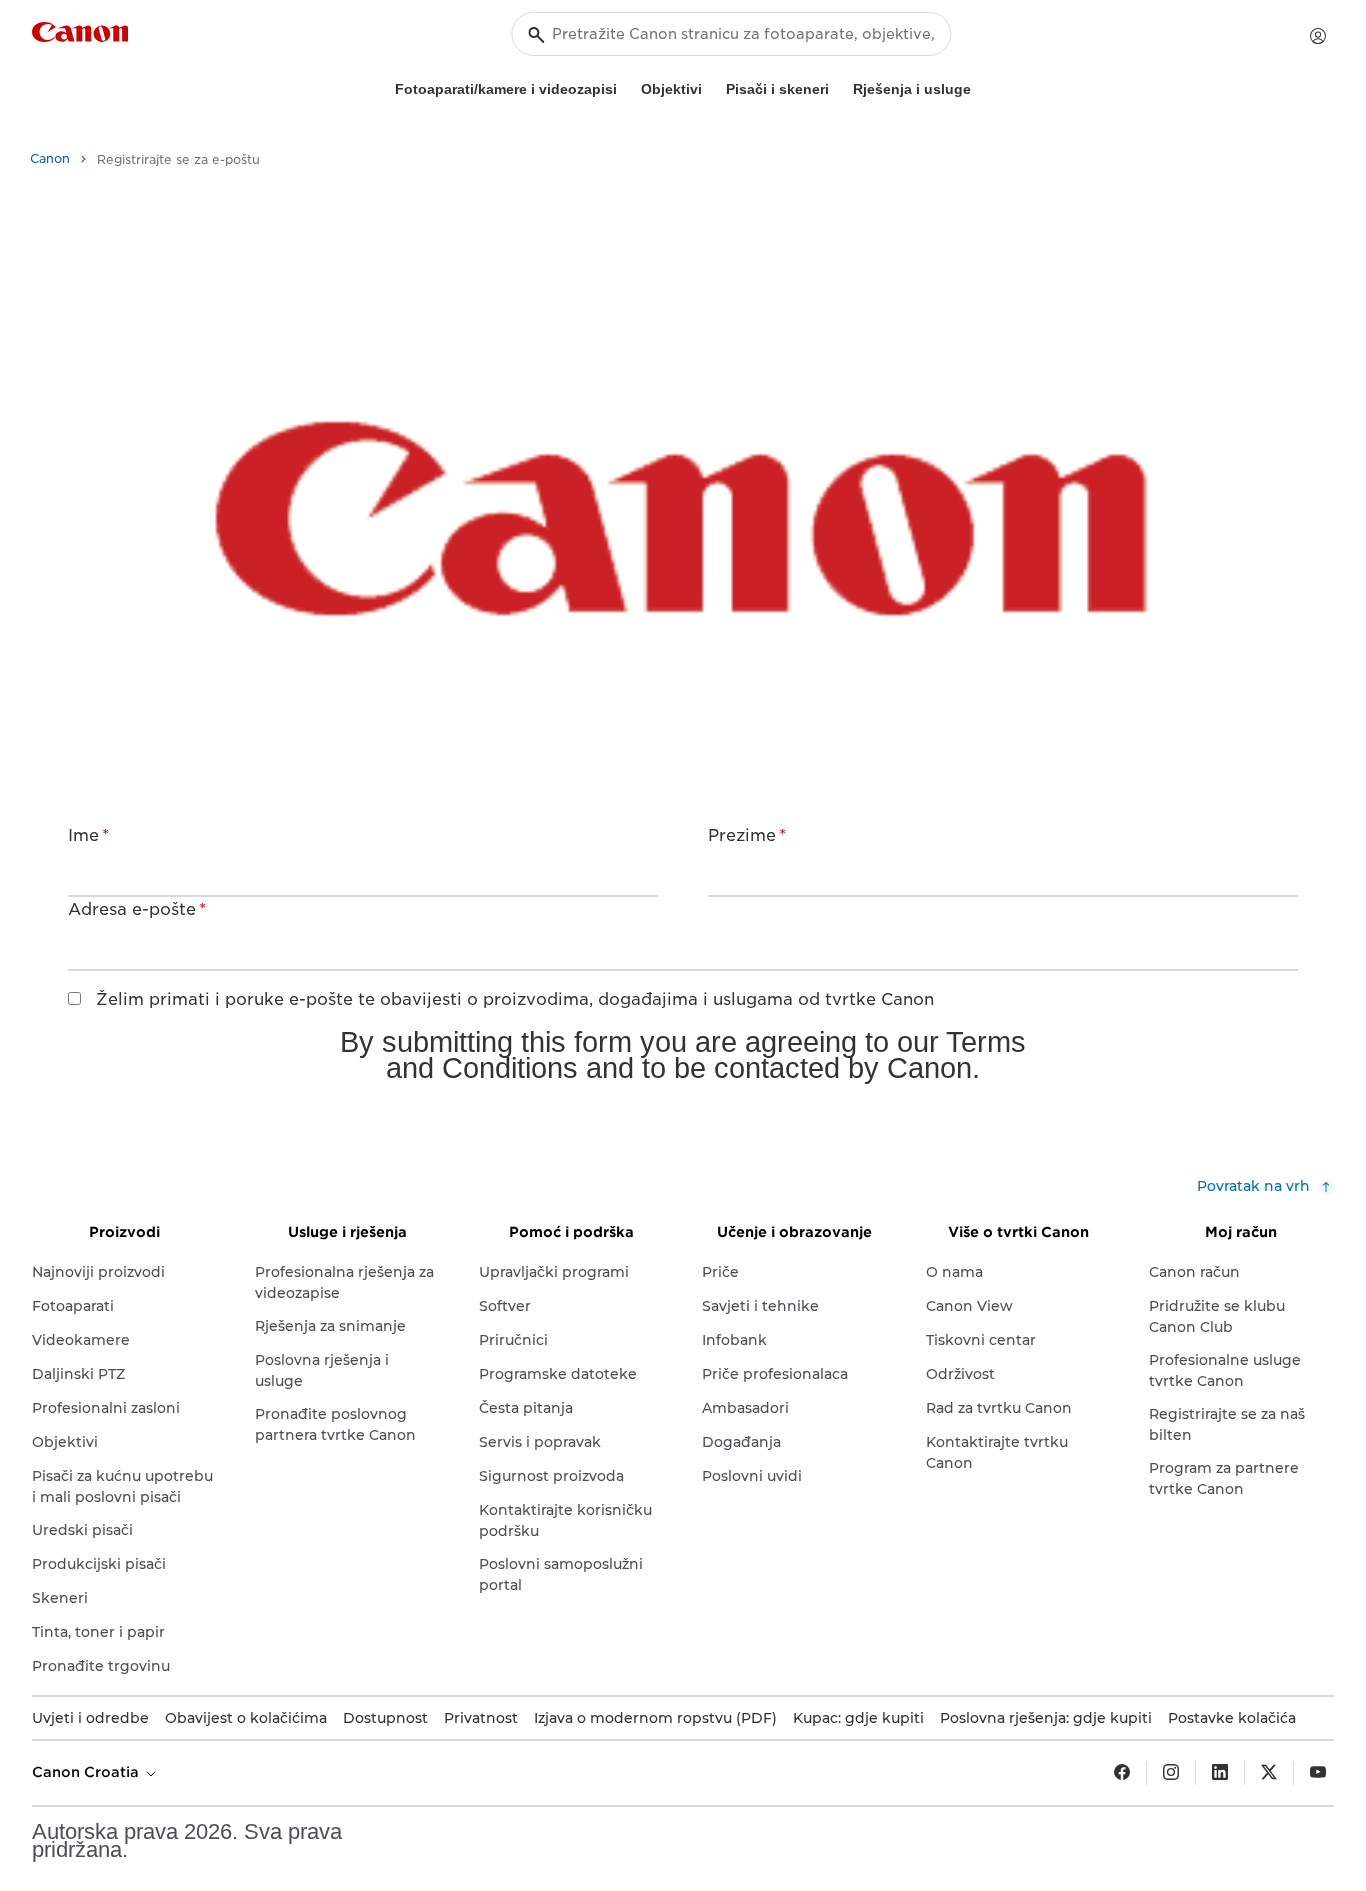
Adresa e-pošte (137, 909)
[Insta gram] (1171, 1773)
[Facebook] (1122, 1773)
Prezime (747, 835)
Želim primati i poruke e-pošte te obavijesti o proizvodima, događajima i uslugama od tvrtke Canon (515, 999)
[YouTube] (1318, 1773)
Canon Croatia (87, 1772)
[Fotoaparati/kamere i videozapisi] (625, 86)
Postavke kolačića (1232, 1718)
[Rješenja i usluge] (979, 86)
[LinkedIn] (1220, 1773)
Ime (88, 835)
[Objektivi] (710, 86)
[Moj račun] (1318, 36)
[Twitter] (1269, 1773)
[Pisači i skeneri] (837, 86)
